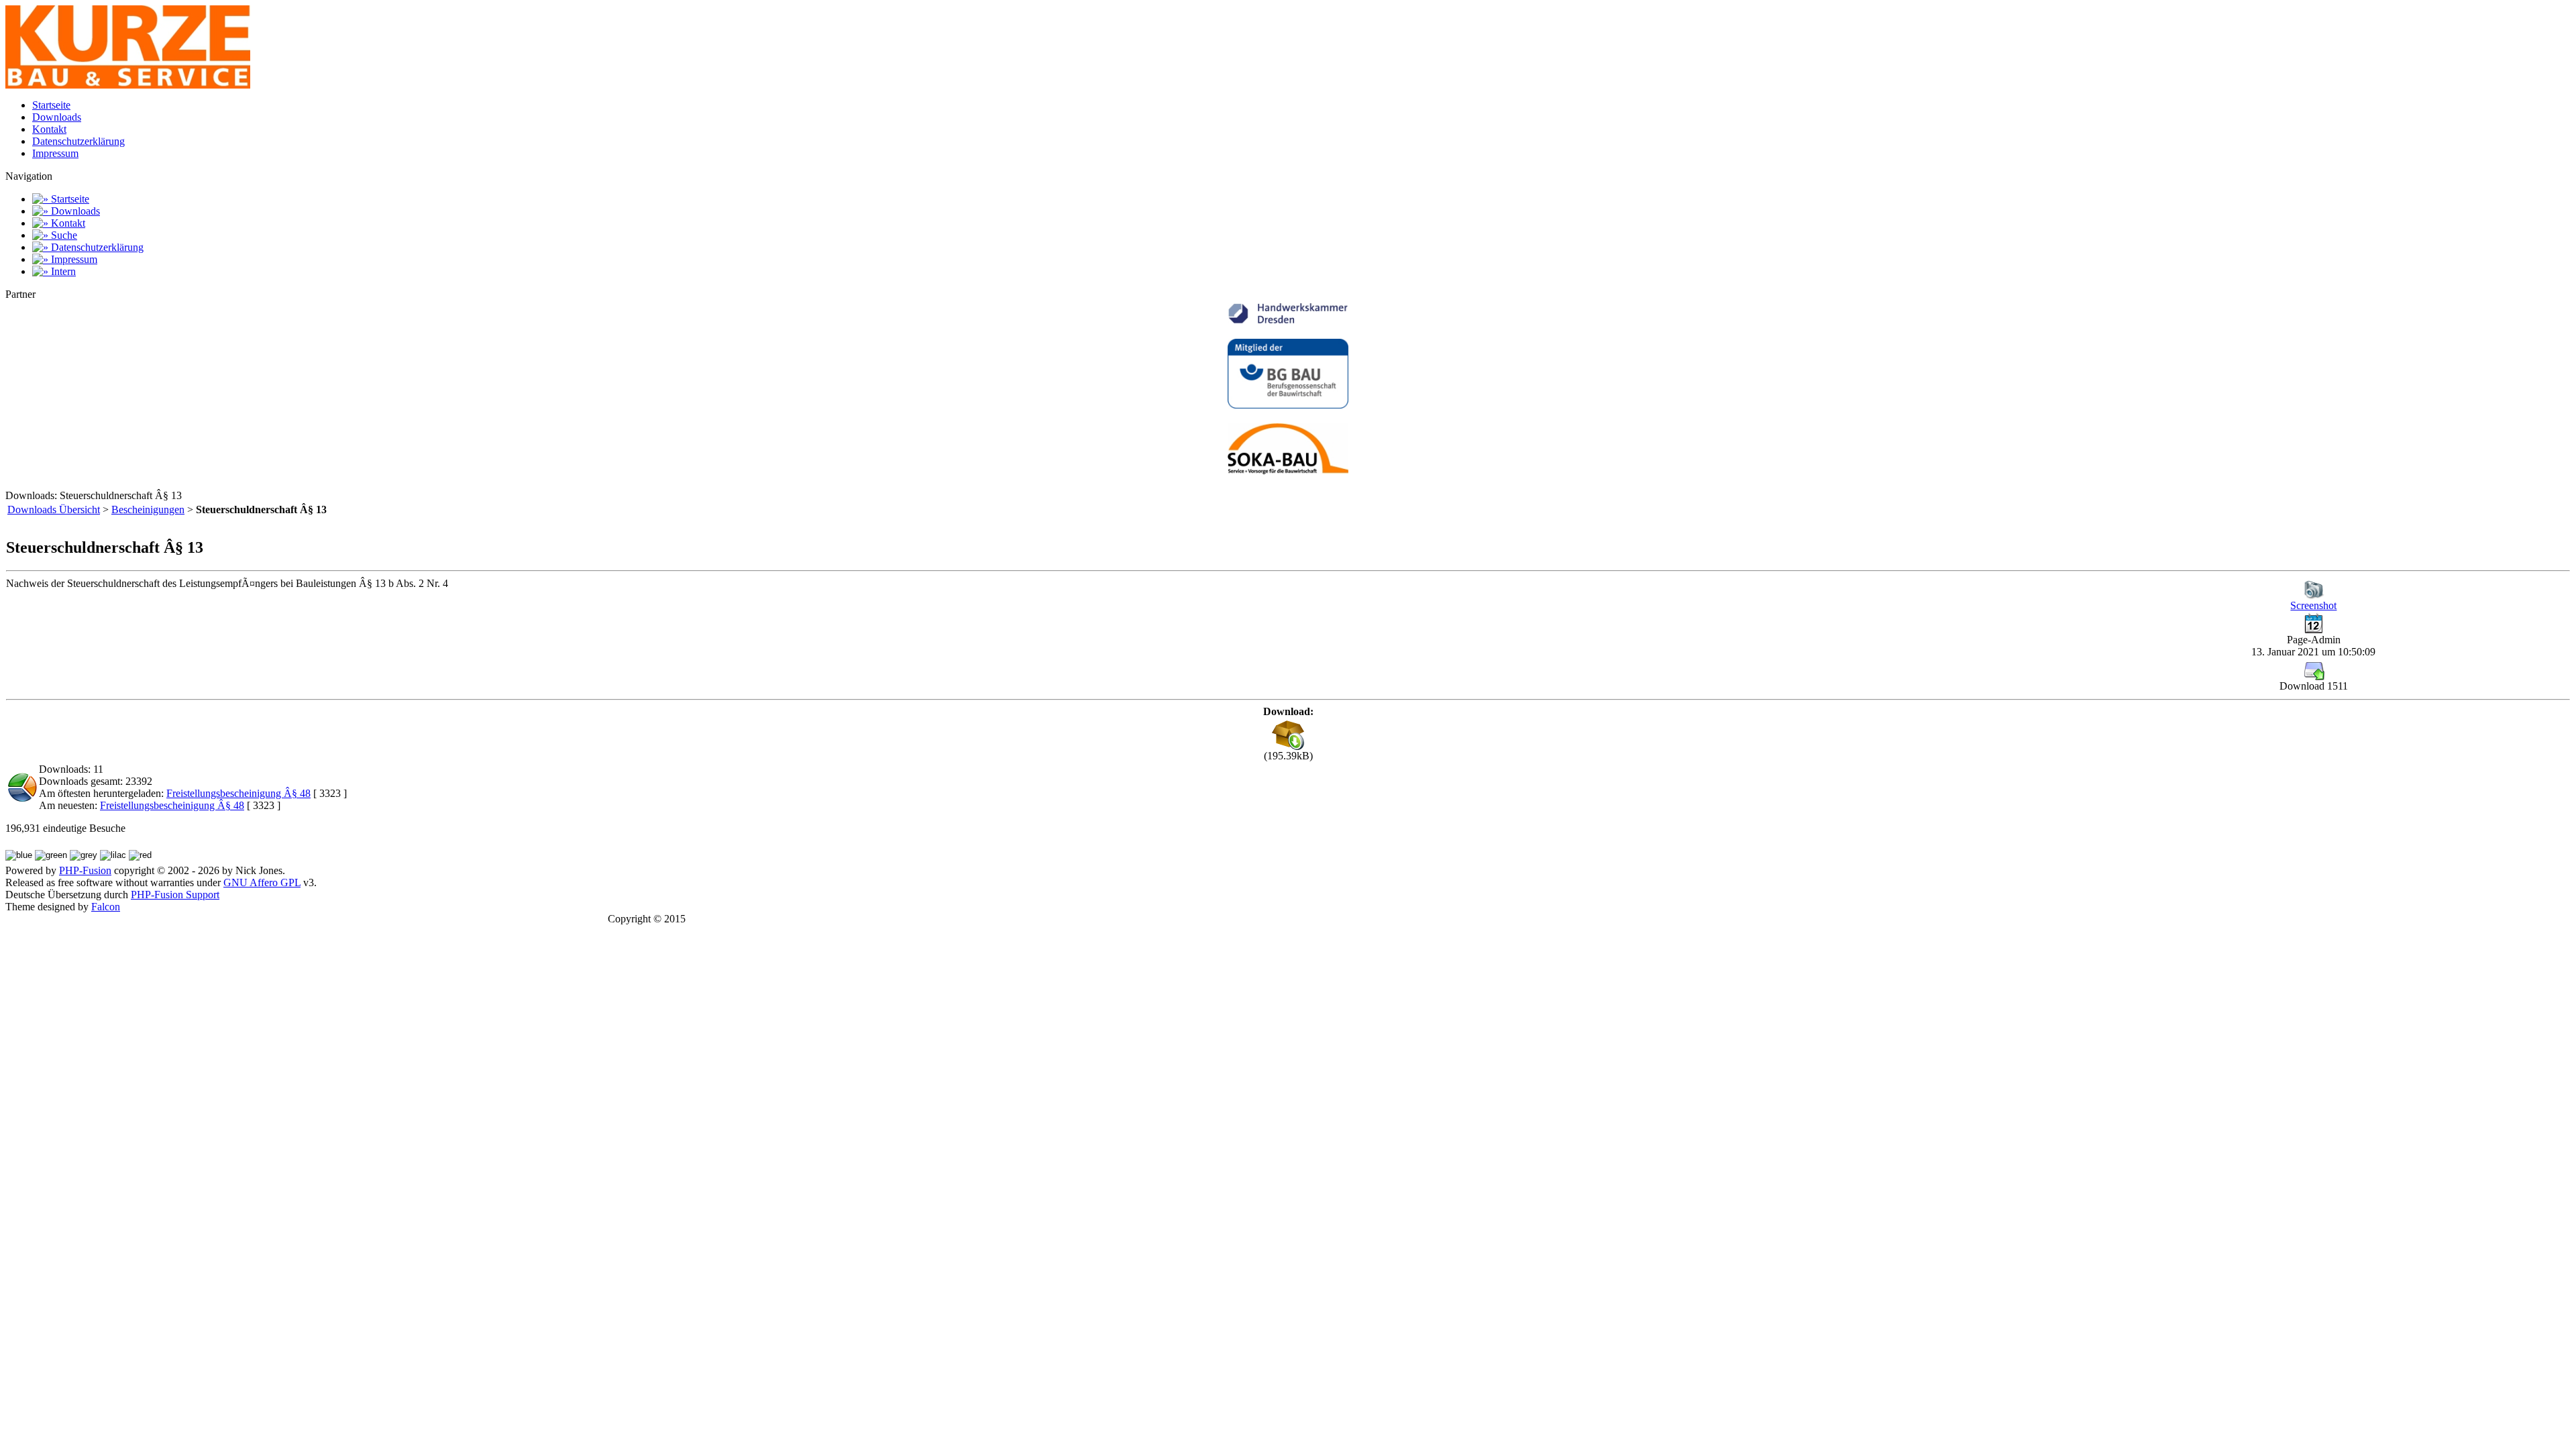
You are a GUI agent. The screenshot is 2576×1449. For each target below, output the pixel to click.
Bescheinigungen (148, 509)
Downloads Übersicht (54, 509)
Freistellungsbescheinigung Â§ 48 (238, 793)
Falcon (106, 907)
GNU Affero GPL (262, 882)
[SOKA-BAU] (1288, 471)
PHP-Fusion (85, 870)
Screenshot (2313, 605)
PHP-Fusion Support (175, 895)
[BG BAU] (1288, 405)
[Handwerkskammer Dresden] (1288, 320)
